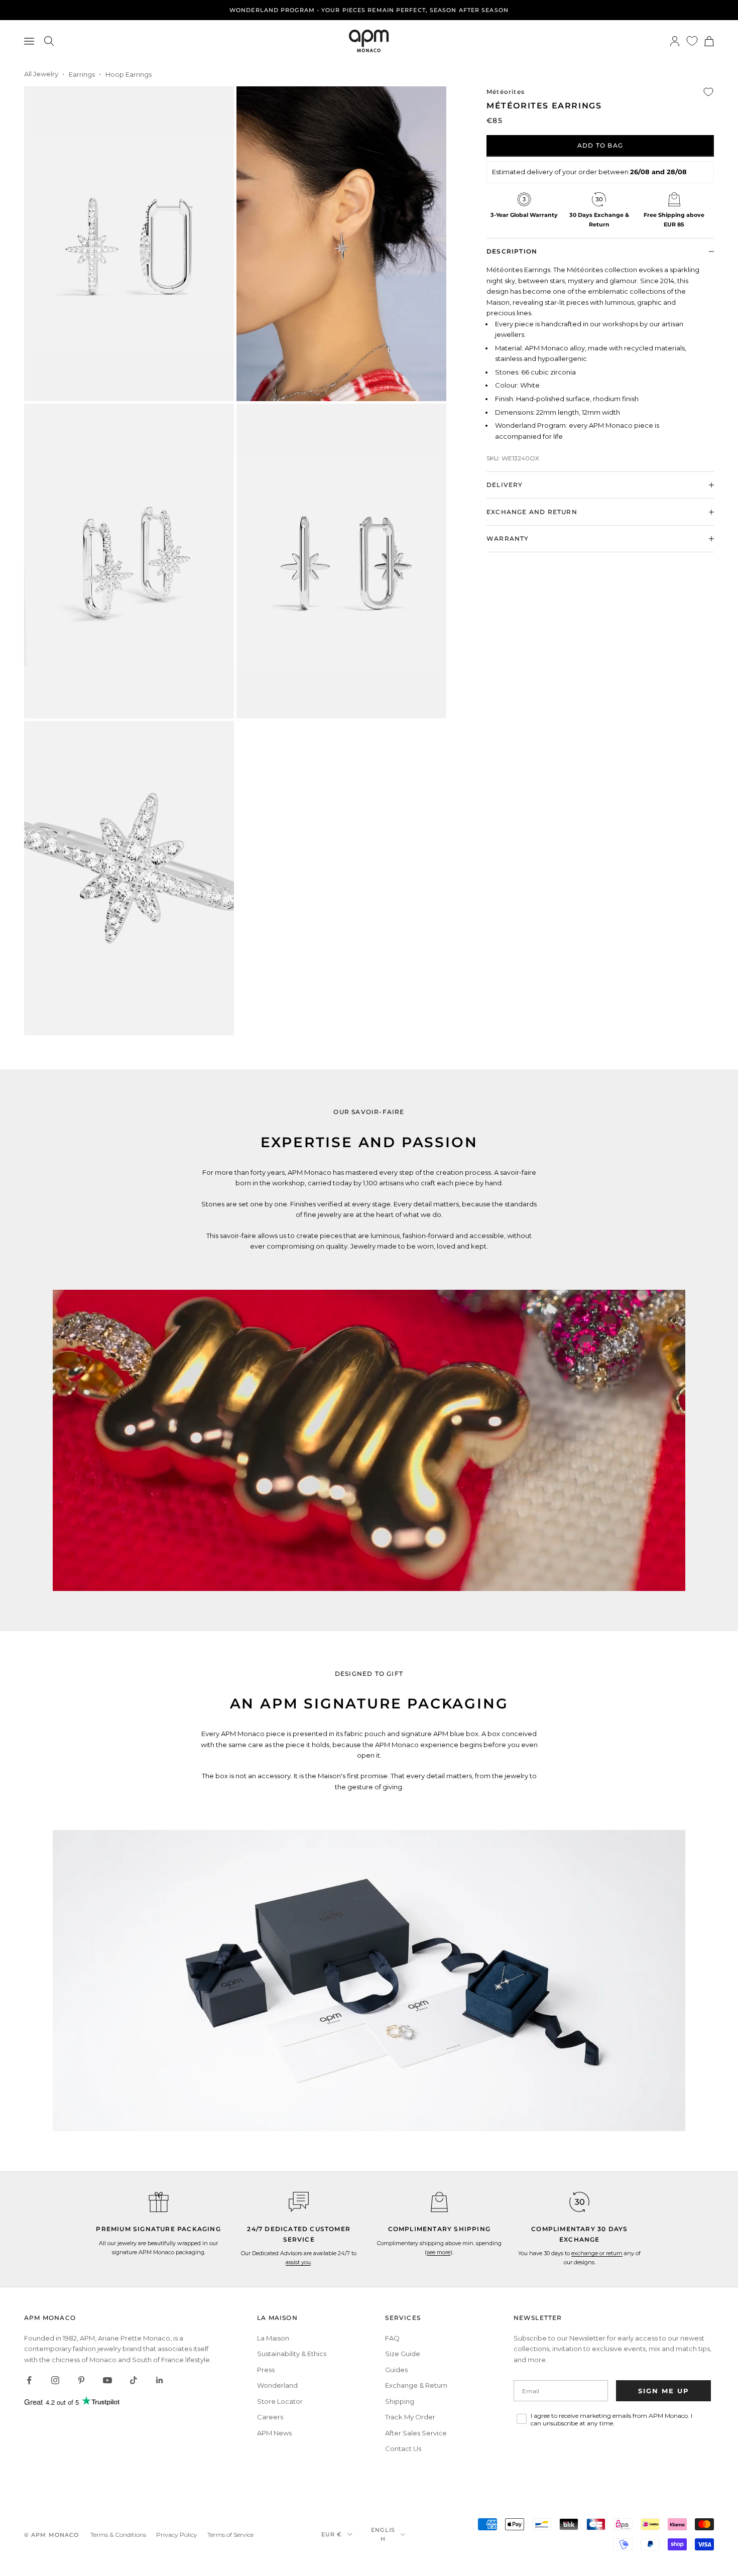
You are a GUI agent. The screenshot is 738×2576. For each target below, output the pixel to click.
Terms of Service (230, 2535)
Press (266, 2370)
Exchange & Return (416, 2385)
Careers (270, 2417)
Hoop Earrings (129, 74)
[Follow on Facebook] (29, 2380)
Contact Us (403, 2448)
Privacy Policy (177, 2535)
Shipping (400, 2401)
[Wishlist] (692, 41)
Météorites (506, 92)
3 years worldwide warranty (369, 10)
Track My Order (410, 2417)
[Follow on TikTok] (134, 2380)
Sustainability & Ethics (292, 2354)
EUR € (332, 2534)
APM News (274, 2433)
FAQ (392, 2338)
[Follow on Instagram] (55, 2380)
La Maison (273, 2338)
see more (439, 2252)
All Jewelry (41, 74)
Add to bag (600, 145)
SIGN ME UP (664, 2391)
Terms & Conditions (118, 2535)
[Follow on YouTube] (107, 2380)
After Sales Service (416, 2433)
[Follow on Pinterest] (81, 2380)
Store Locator (280, 2401)
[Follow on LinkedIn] (160, 2380)
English (383, 2534)
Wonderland (277, 2385)
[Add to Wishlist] (708, 92)
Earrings (82, 74)
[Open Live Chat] (299, 2202)
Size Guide (403, 2354)
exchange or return (597, 2253)
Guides (396, 2370)
